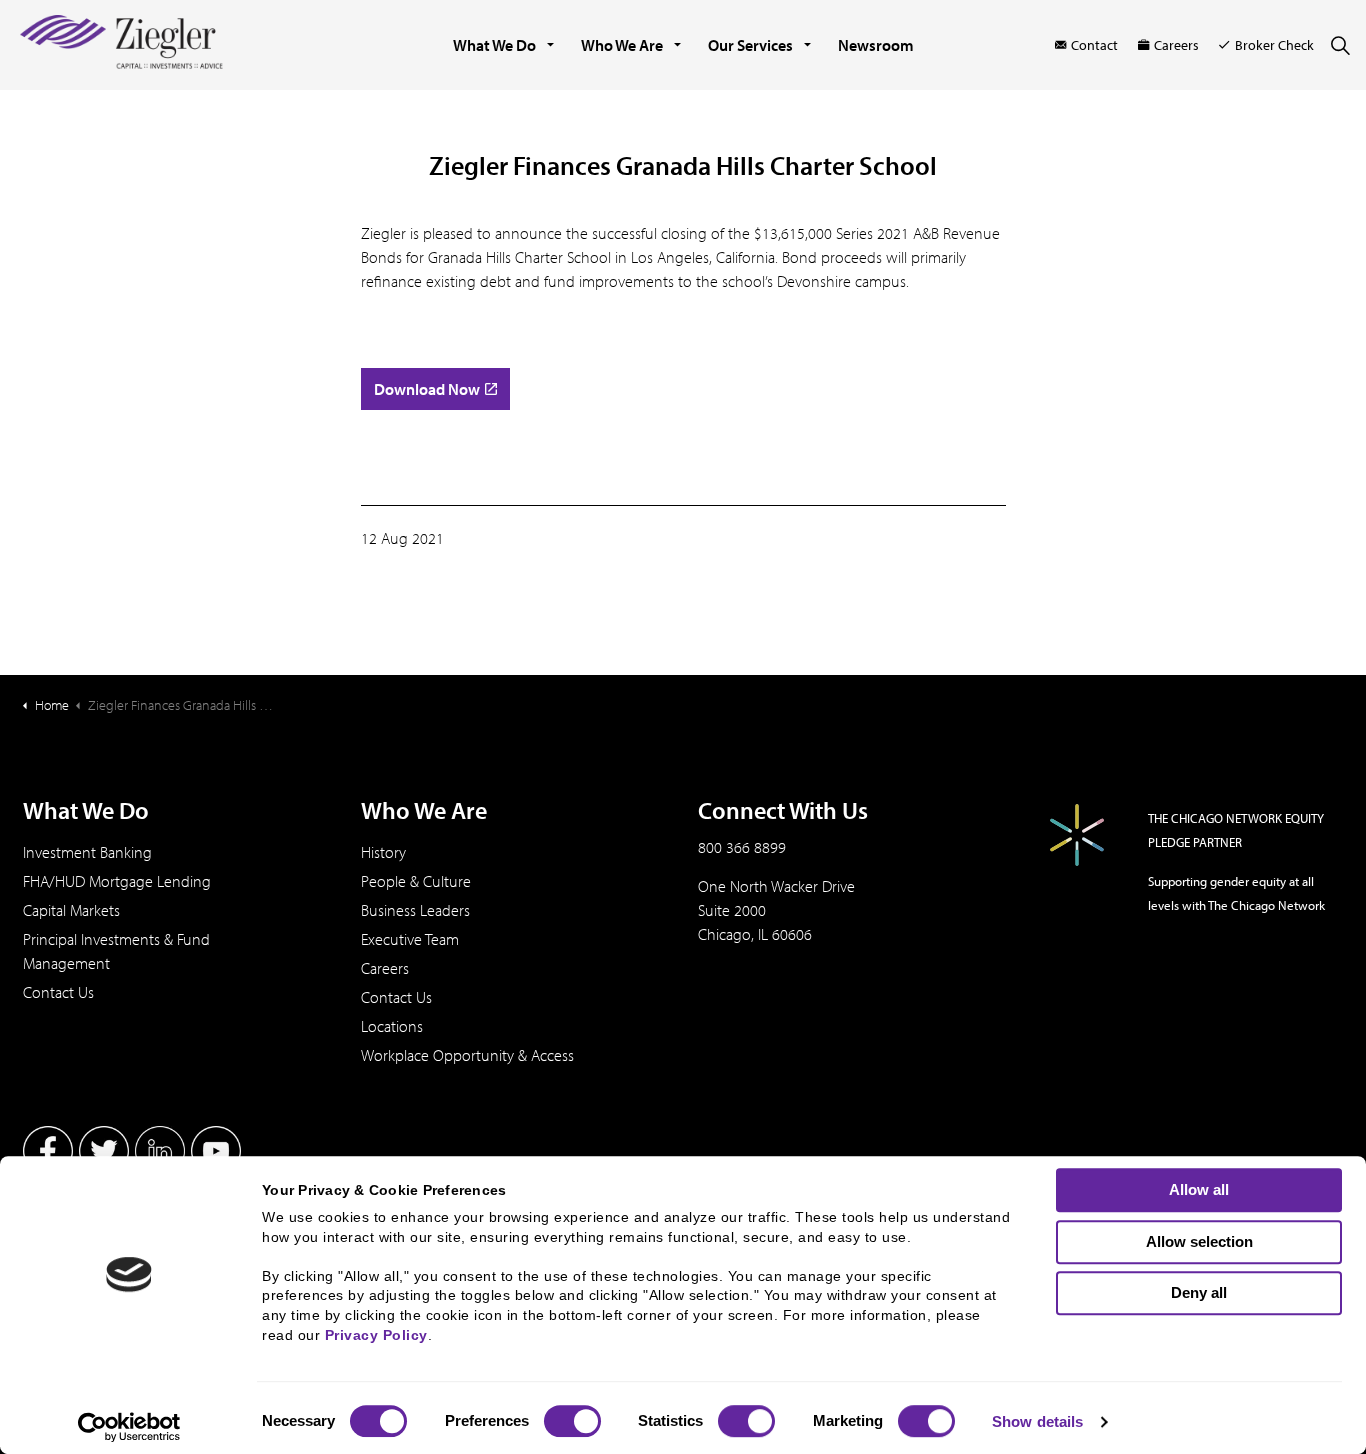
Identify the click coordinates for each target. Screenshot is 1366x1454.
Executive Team (410, 939)
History (383, 852)
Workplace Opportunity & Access (467, 1055)
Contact (1094, 45)
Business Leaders (415, 910)
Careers (1176, 45)
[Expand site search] (1340, 45)
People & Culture (416, 881)
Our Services (750, 45)
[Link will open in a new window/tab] (48, 1151)
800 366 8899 (742, 847)
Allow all (1199, 1189)
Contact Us (58, 992)
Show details (1037, 1421)
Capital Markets (71, 910)
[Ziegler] (121, 45)
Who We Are (622, 45)
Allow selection (1199, 1241)
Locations (392, 1026)
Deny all (1199, 1292)
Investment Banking (87, 852)
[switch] (572, 1421)
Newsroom (876, 45)
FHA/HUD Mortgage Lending (117, 881)
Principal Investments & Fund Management (116, 951)
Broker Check (1274, 45)
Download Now (427, 389)
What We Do (494, 45)
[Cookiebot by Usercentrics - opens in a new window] (129, 1427)
